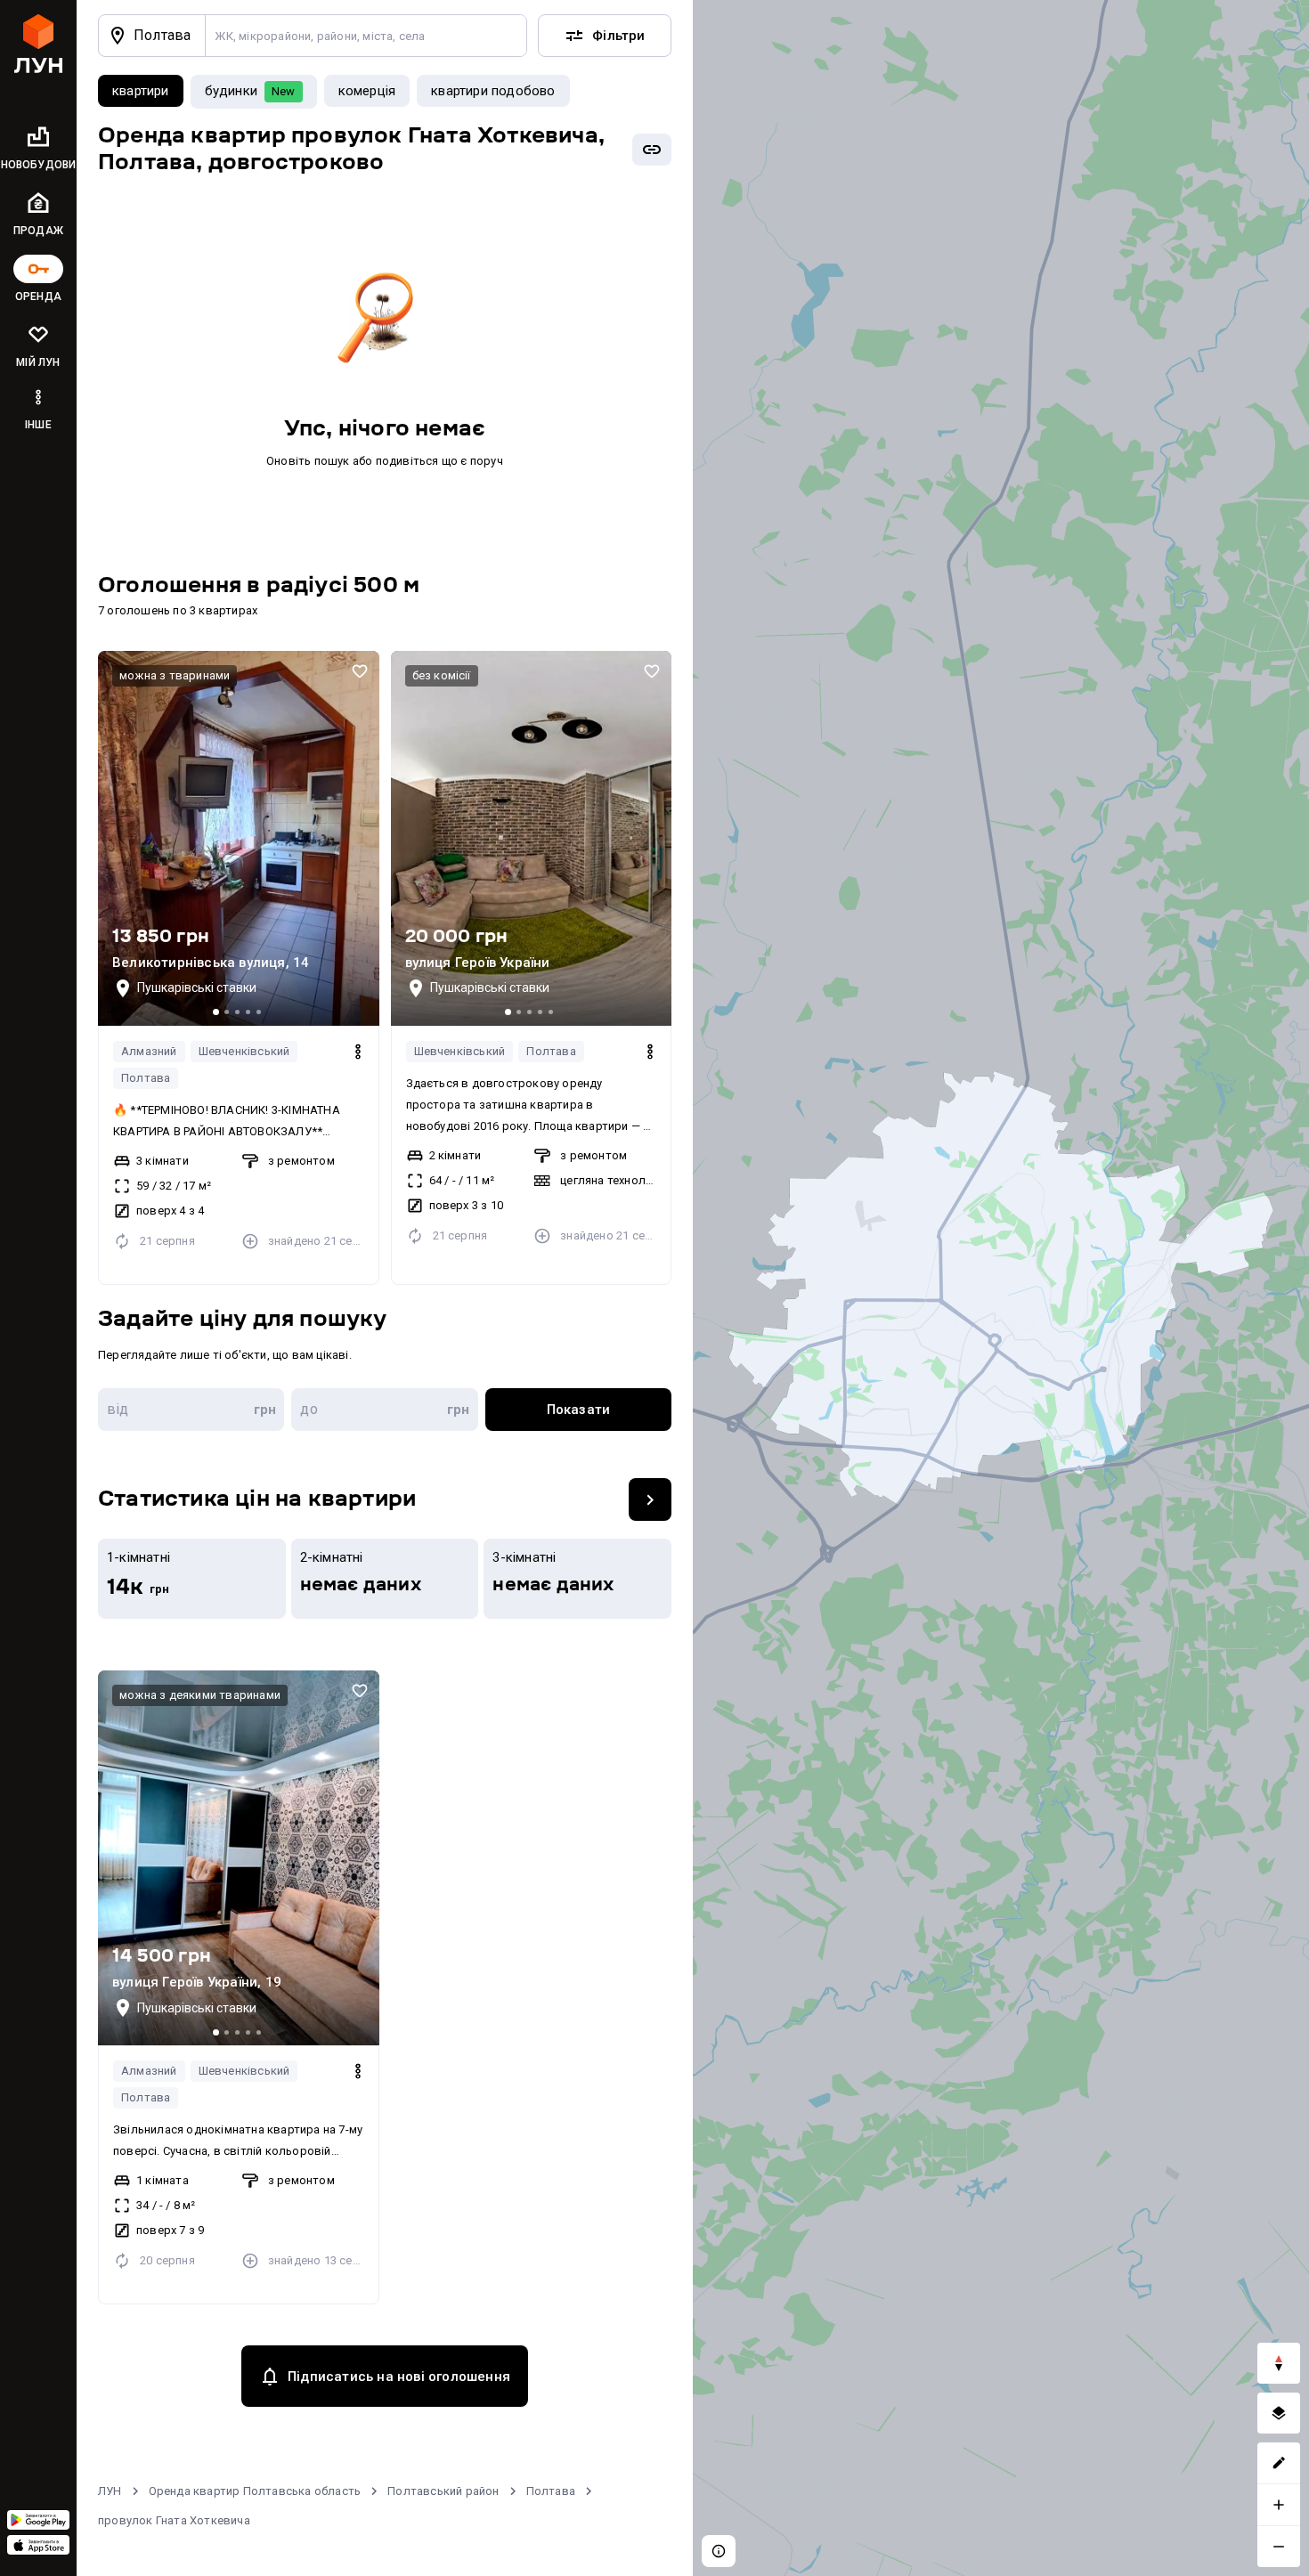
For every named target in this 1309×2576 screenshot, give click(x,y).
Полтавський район (443, 2491)
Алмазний (149, 1051)
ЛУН (110, 2491)
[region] (1001, 1288)
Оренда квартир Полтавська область (255, 2491)
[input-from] (191, 1410)
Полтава (146, 1078)
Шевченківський (244, 1051)
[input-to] (384, 1410)
